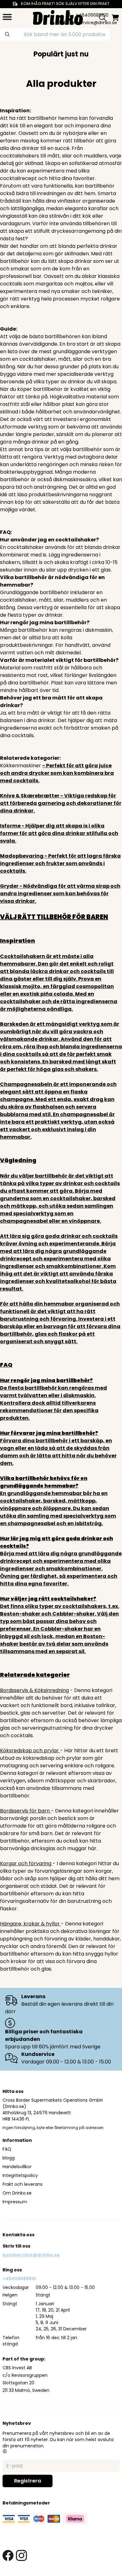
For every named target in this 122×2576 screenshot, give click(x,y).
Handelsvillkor (17, 2167)
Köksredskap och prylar (30, 1751)
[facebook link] (8, 2555)
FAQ (7, 2149)
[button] (5, 2451)
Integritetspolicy (20, 2175)
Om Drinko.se (17, 2193)
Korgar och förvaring (26, 1863)
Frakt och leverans (23, 2184)
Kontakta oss (18, 2235)
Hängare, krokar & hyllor (30, 1924)
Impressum (15, 2202)
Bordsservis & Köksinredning (34, 1690)
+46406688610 (19, 2279)
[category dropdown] (7, 17)
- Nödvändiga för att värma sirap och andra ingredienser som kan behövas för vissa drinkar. (60, 894)
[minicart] (115, 18)
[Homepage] (58, 17)
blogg (9, 2158)
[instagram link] (21, 2555)
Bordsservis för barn (25, 1811)
